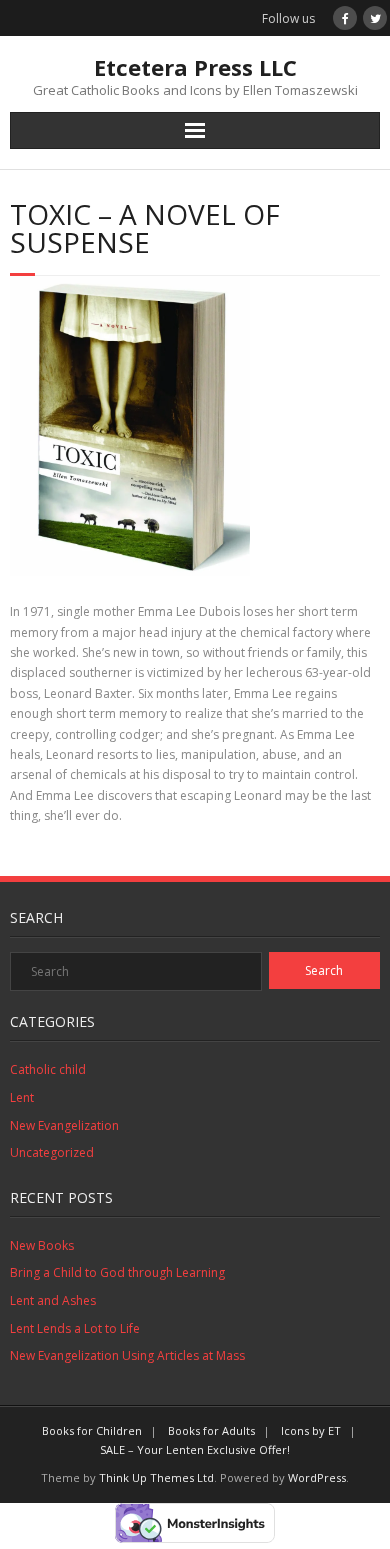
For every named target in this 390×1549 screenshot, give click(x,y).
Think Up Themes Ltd (156, 1477)
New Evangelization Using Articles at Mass (127, 1355)
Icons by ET (311, 1430)
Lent (22, 1097)
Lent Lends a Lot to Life (75, 1328)
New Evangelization (64, 1125)
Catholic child (48, 1069)
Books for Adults (211, 1430)
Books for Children (92, 1430)
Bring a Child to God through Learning (117, 1272)
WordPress (317, 1477)
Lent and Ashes (53, 1300)
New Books (42, 1245)
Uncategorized (52, 1152)
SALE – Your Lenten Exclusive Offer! (195, 1449)
